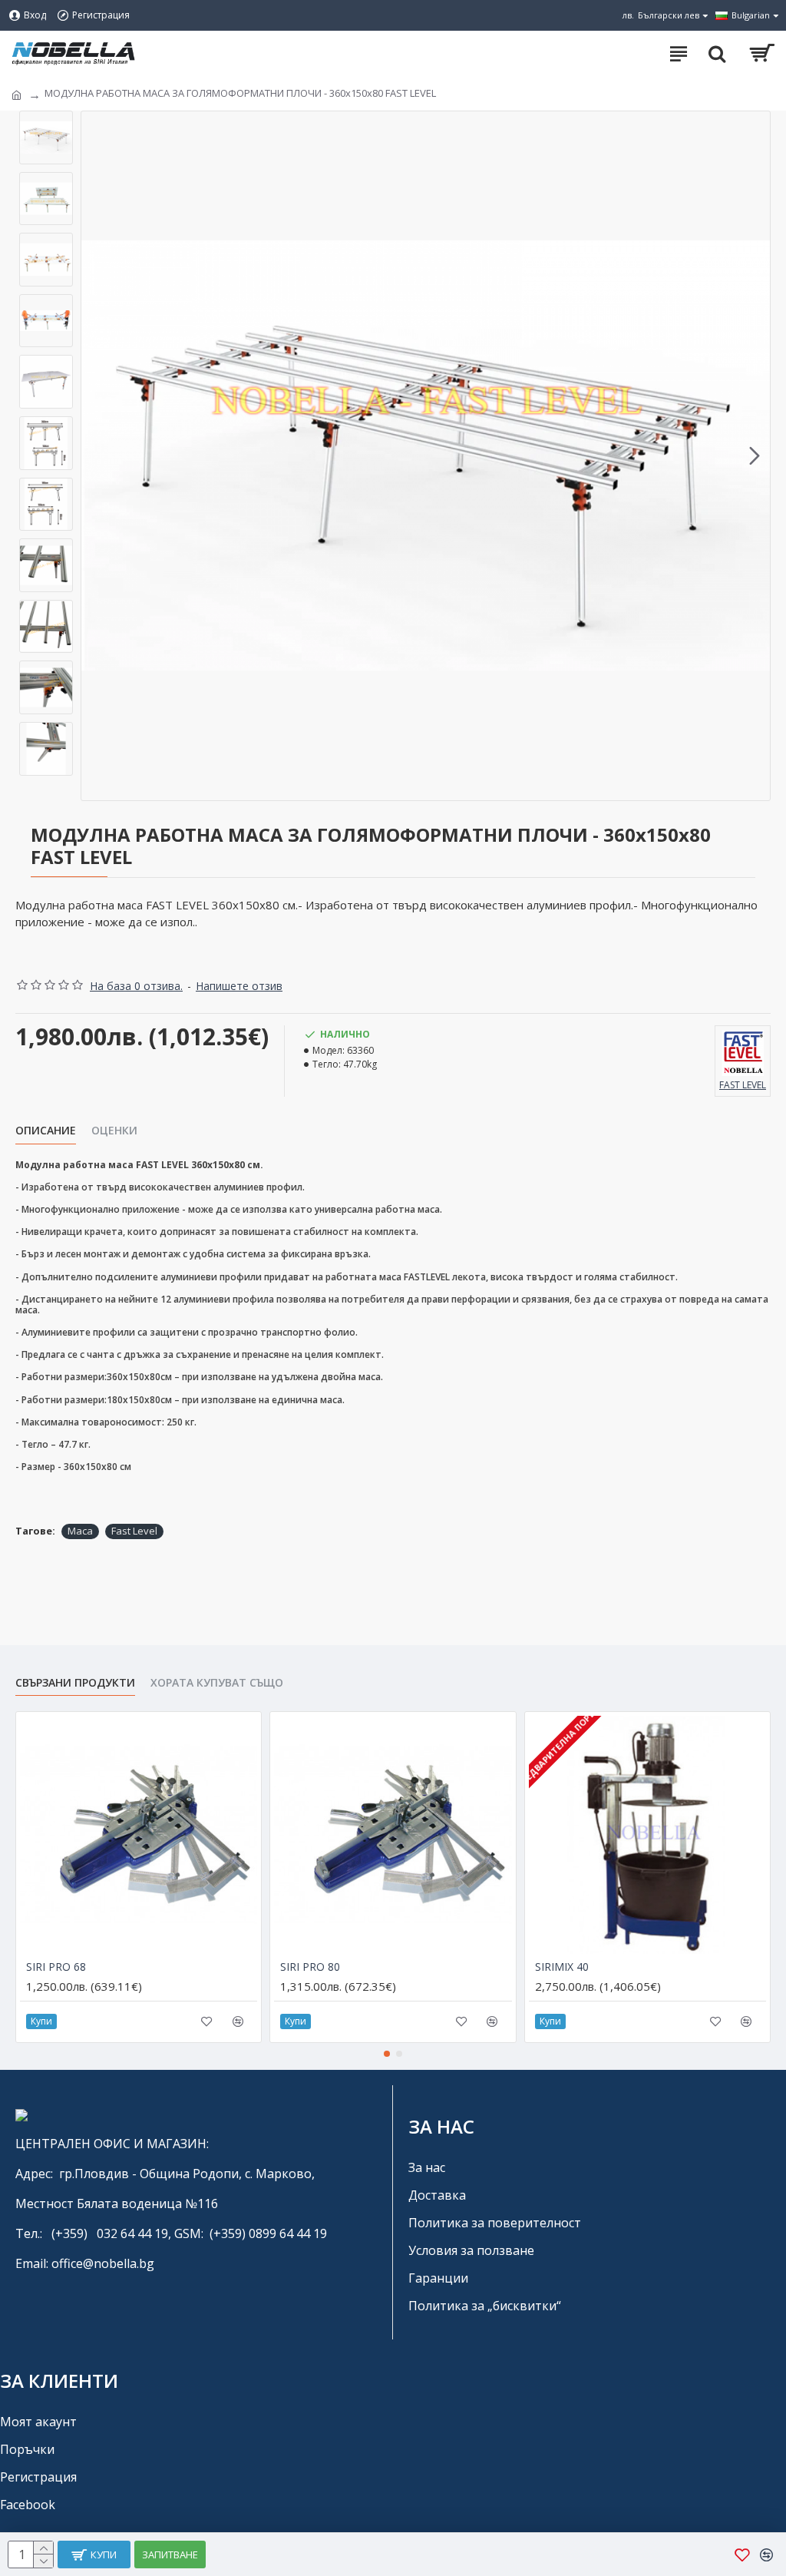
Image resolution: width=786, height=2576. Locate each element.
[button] (97, 456)
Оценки (114, 1131)
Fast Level (134, 1531)
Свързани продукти (75, 1683)
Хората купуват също (217, 1683)
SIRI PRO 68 (56, 1967)
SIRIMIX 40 (562, 1967)
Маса (80, 1531)
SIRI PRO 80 (310, 1967)
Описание (46, 1131)
